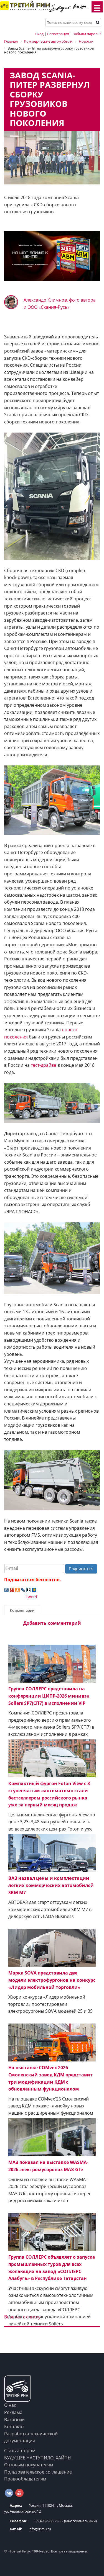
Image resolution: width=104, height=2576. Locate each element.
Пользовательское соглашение (38, 2472)
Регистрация (58, 34)
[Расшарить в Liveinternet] (29, 1590)
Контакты (14, 2426)
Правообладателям (25, 2479)
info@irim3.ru (30, 2529)
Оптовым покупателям (29, 2465)
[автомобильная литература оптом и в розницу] (52, 256)
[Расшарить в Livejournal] (23, 1590)
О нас (10, 2405)
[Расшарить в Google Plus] (12, 1590)
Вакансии (14, 2420)
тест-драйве (44, 1065)
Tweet (31, 1596)
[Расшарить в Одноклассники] (17, 1590)
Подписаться (81, 1569)
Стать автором (20, 2451)
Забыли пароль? (87, 34)
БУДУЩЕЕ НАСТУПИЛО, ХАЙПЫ (38, 2458)
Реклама (13, 2412)
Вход (39, 34)
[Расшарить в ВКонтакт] (6, 1590)
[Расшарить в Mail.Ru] (34, 1590)
